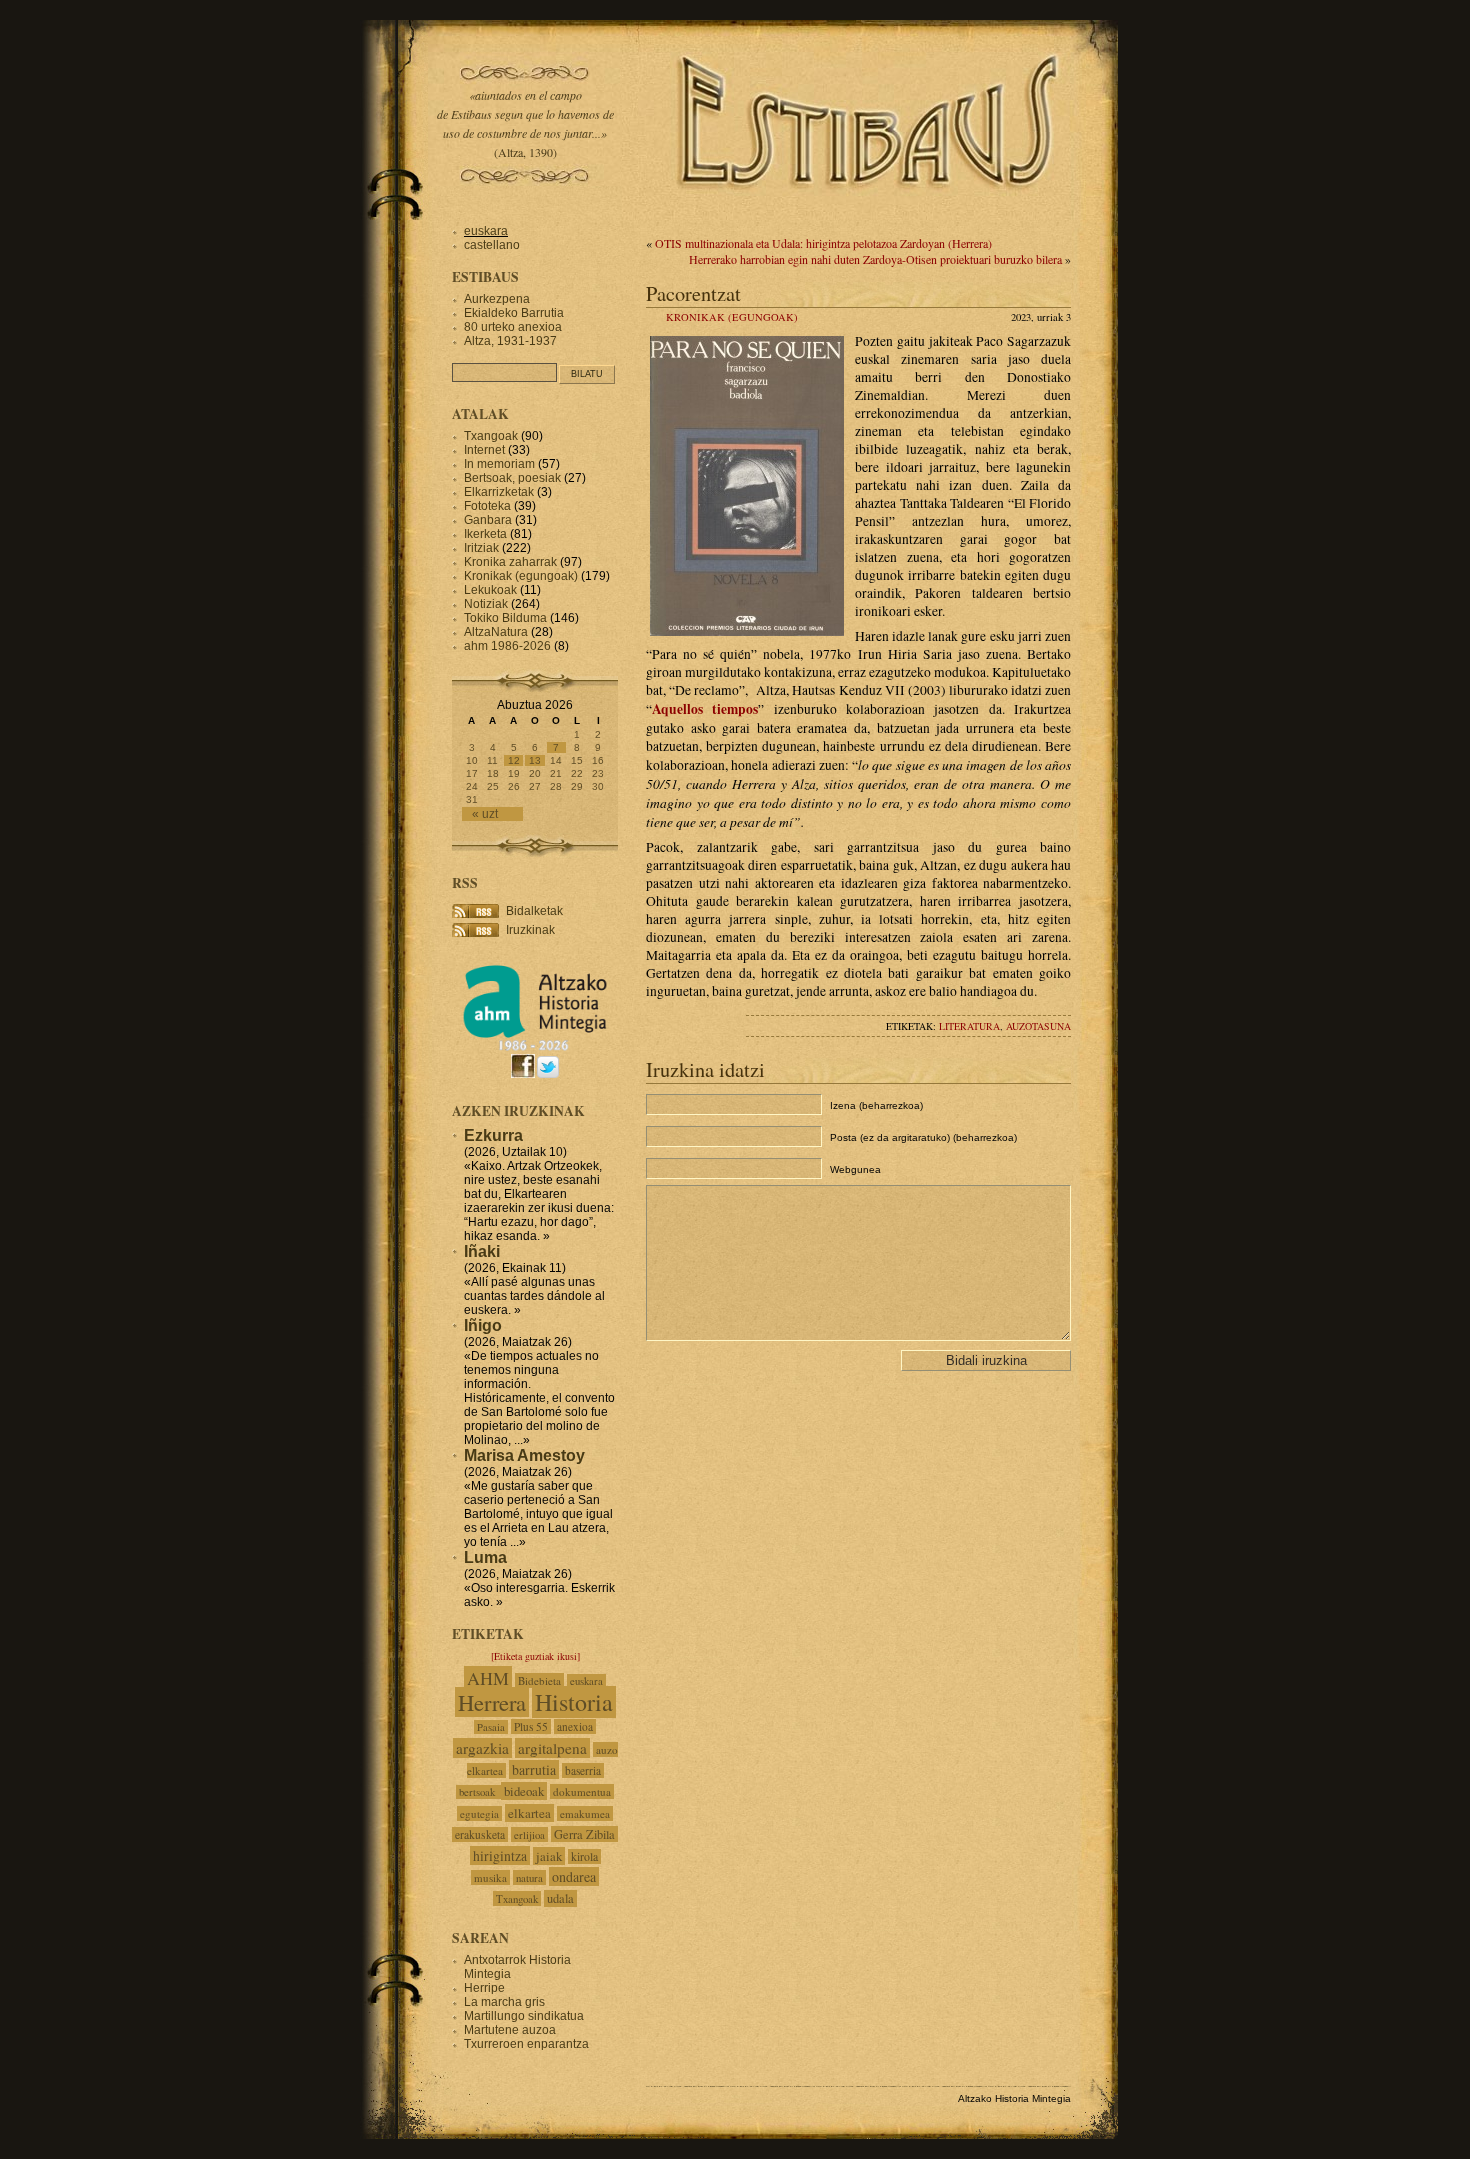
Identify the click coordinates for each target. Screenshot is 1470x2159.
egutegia (479, 1813)
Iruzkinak (530, 930)
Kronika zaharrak (510, 562)
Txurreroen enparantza (526, 2044)
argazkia (482, 1748)
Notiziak (486, 604)
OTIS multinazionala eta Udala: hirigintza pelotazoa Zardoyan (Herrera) (823, 243)
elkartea (529, 1813)
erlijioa (529, 1834)
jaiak (549, 1856)
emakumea (585, 1813)
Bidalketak (534, 911)
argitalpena (552, 1748)
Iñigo (483, 1325)
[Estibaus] (870, 215)
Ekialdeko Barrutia (514, 313)
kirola (584, 1856)
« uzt (485, 814)
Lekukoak (490, 590)
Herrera (492, 1702)
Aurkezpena (497, 299)
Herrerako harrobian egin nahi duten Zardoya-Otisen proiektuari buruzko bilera (875, 259)
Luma (485, 1557)
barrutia (534, 1769)
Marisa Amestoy (524, 1455)
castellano (492, 245)
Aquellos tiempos (705, 709)
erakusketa (480, 1834)
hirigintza (500, 1855)
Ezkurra (493, 1135)
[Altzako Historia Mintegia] (535, 1047)
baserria (583, 1770)
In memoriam (499, 464)
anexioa (575, 1726)
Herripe (484, 1988)
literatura (969, 1026)
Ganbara (488, 520)
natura (529, 1877)
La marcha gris (504, 2002)
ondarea (574, 1876)
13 (535, 760)
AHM (488, 1678)
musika (490, 1877)
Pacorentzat (693, 293)
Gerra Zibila (584, 1834)
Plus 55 (531, 1726)
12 (514, 760)
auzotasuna (1038, 1026)
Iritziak (481, 548)
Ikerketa (485, 534)
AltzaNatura (496, 632)
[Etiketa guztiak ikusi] (535, 1656)
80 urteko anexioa (513, 327)
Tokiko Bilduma (505, 618)
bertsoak (478, 1792)
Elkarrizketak (499, 492)
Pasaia (491, 1727)
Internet (484, 450)
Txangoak (491, 436)
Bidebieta (539, 1680)
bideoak (524, 1791)
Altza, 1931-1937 (510, 341)
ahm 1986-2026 (507, 646)
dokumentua (582, 1791)
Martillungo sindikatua (524, 2016)
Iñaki (482, 1251)
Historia (574, 1702)
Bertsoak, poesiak (514, 478)
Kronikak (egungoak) (732, 317)
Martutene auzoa (510, 2030)
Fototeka (487, 506)
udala (560, 1898)
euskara (486, 231)
